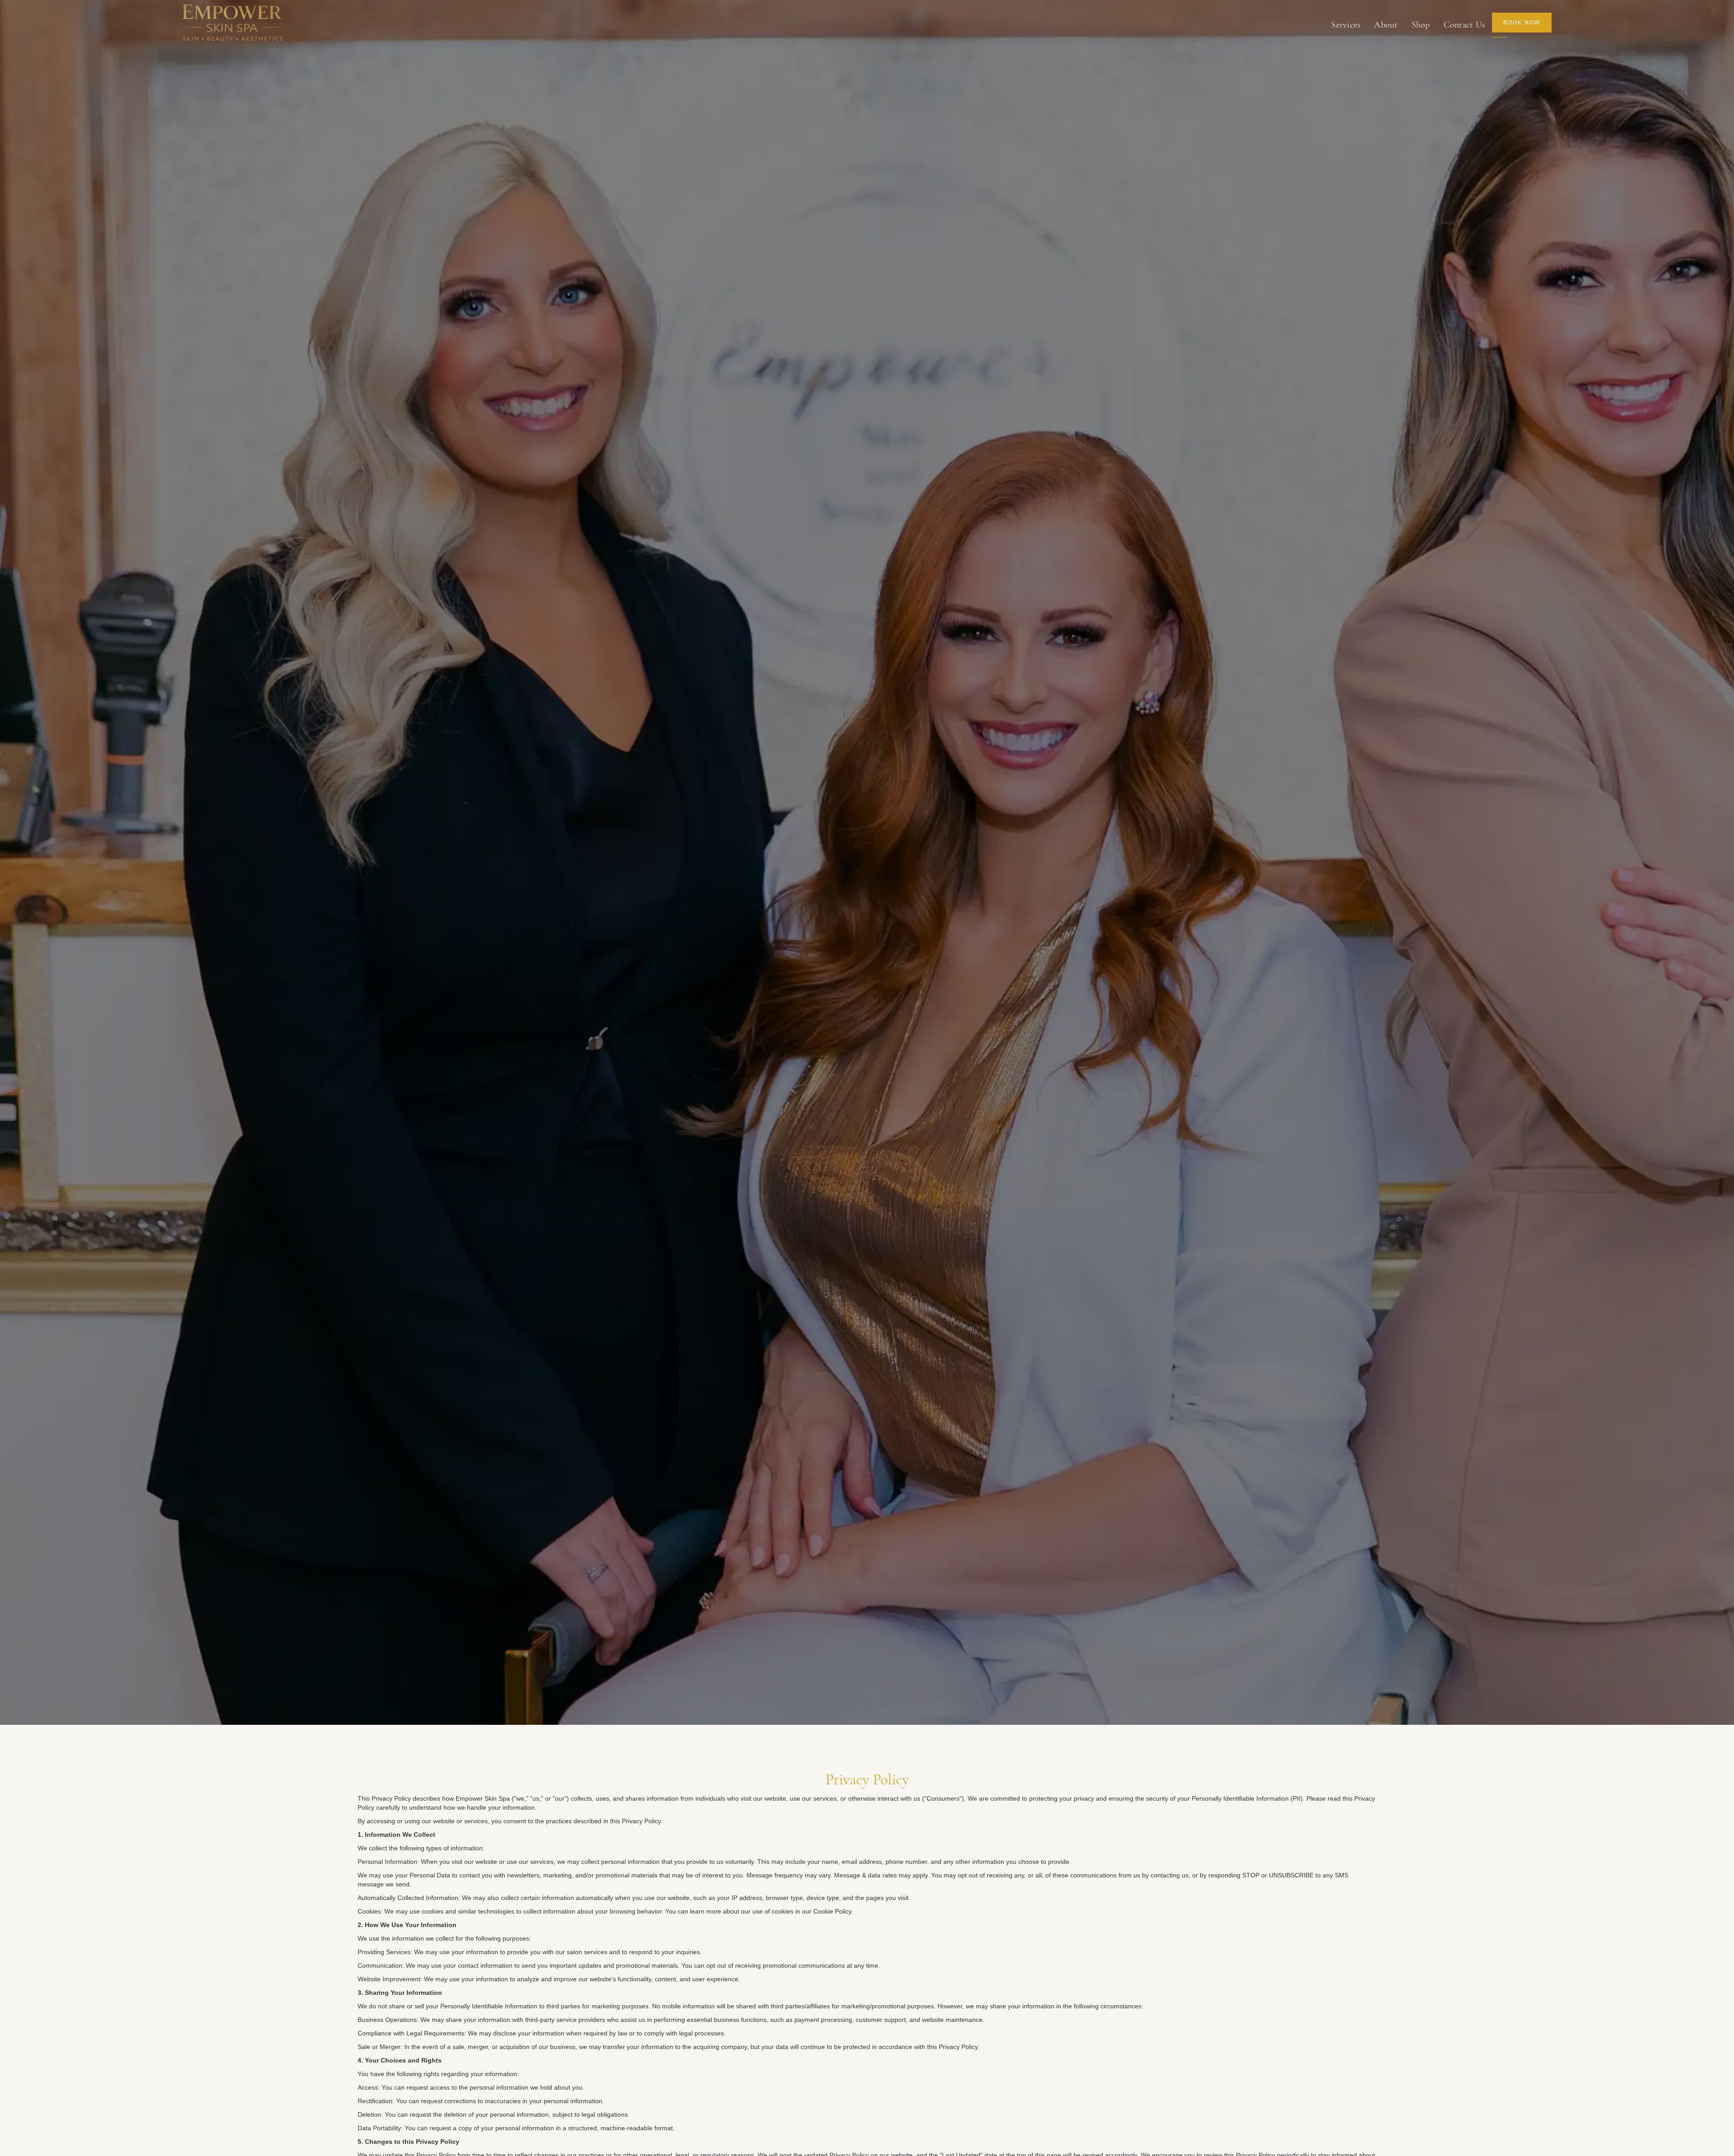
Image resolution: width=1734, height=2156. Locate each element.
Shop (1421, 25)
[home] (233, 25)
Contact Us (1465, 25)
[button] (1346, 25)
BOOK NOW (1522, 23)
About (1386, 25)
